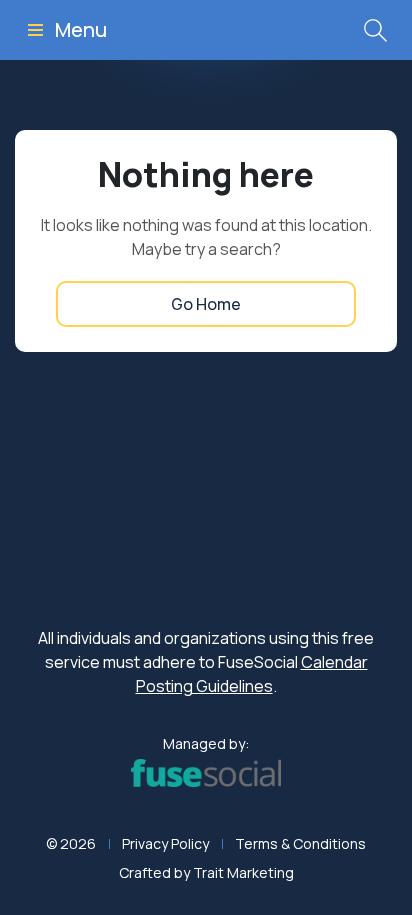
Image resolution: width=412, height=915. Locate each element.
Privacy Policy (165, 843)
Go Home (206, 304)
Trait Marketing (243, 872)
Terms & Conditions (300, 843)
